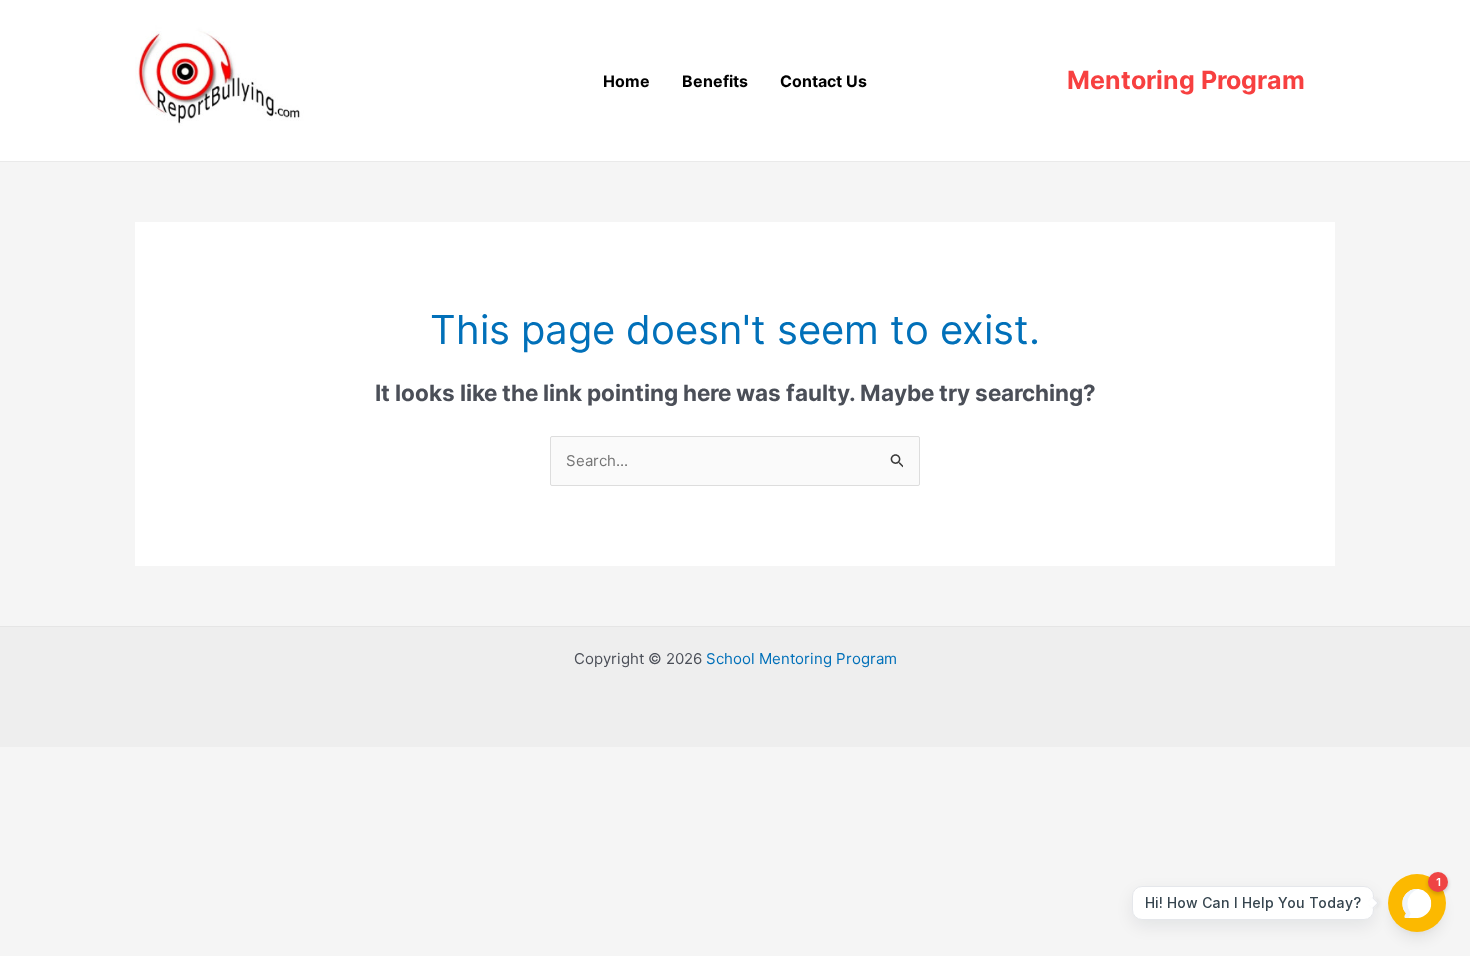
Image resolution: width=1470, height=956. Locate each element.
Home (626, 81)
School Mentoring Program (801, 658)
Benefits (715, 81)
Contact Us (823, 81)
